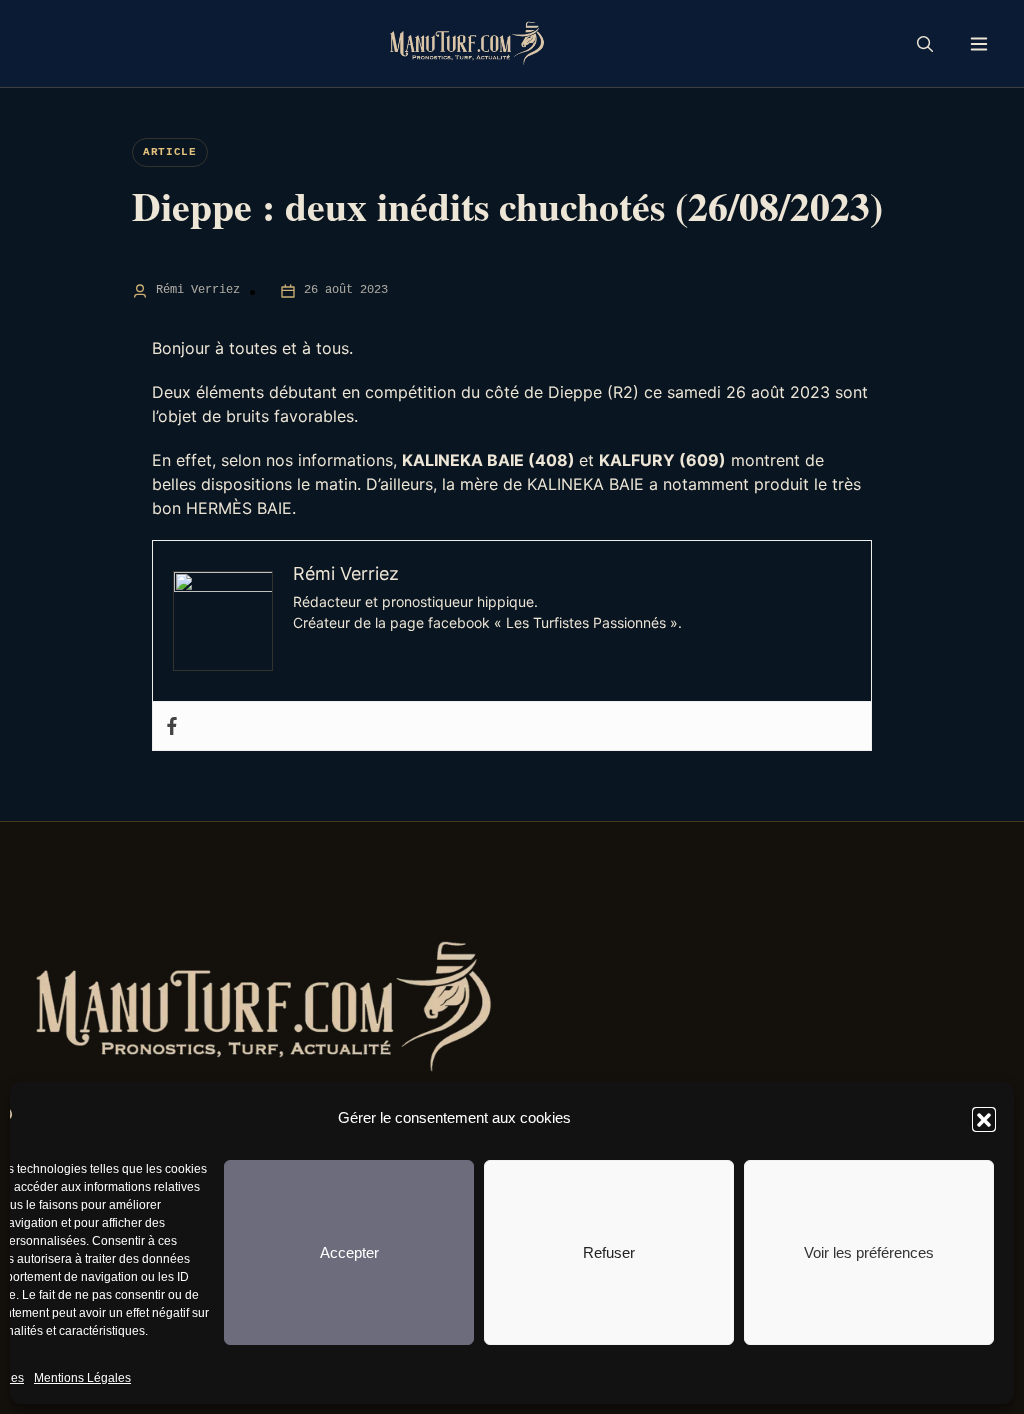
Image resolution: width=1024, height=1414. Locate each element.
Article (170, 152)
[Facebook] (172, 726)
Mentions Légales (82, 1378)
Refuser (609, 1252)
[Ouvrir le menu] (979, 43)
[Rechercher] (925, 44)
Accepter (349, 1252)
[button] (984, 1119)
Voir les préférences (869, 1252)
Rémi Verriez (198, 290)
